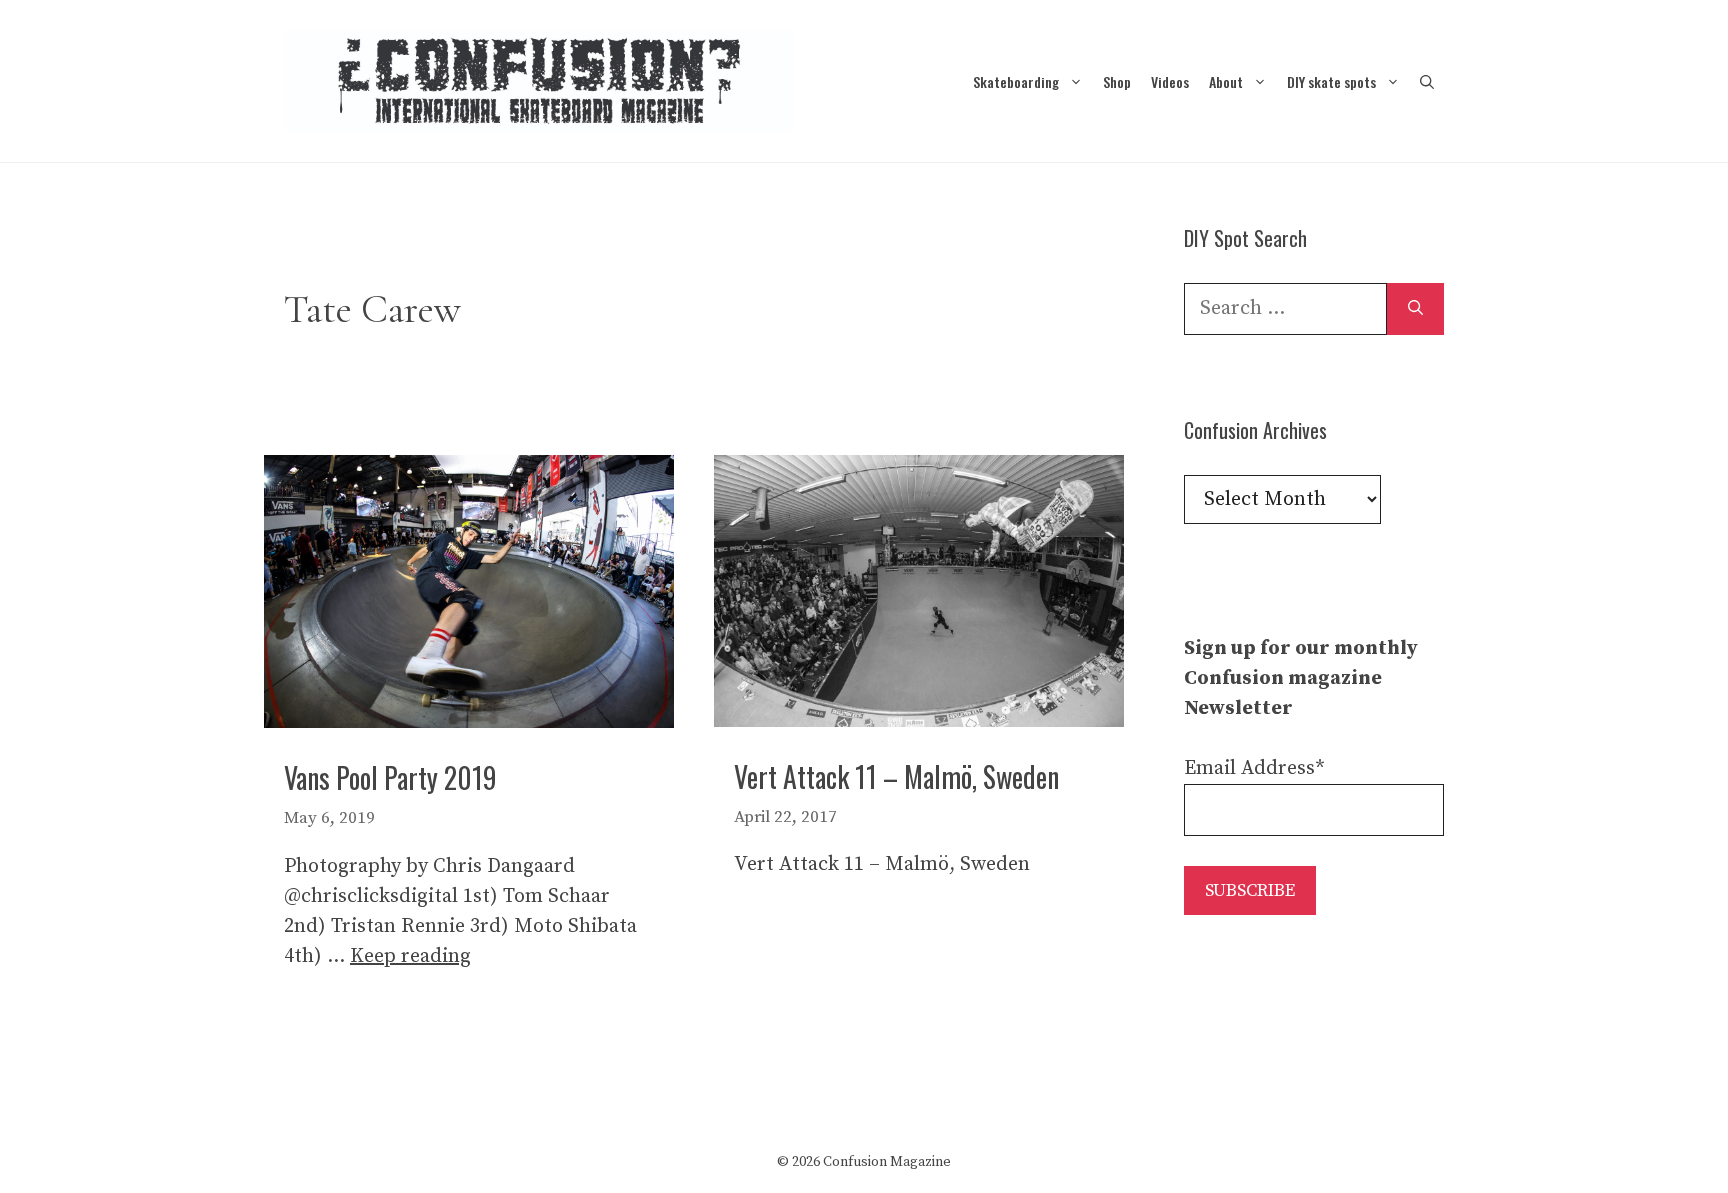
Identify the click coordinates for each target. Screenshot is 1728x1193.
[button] (1427, 81)
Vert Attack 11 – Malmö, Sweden (896, 776)
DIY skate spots (1331, 81)
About (1226, 81)
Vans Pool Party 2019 (390, 777)
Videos (1170, 81)
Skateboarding (1016, 81)
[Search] (1415, 309)
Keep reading (410, 956)
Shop (1117, 81)
